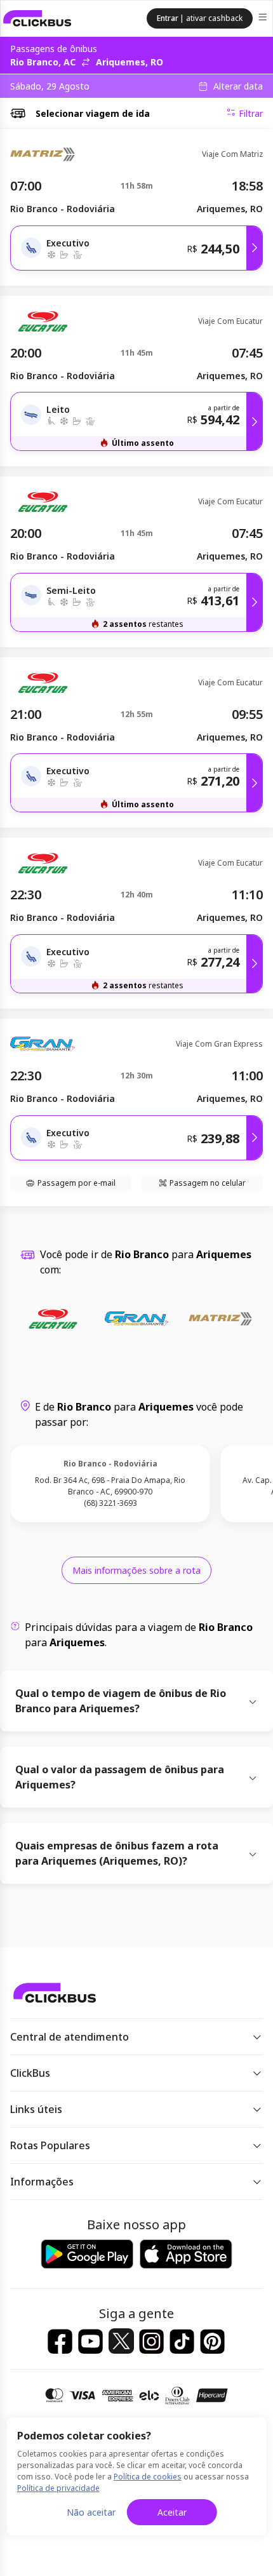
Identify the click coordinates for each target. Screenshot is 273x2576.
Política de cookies (148, 2477)
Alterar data (238, 86)
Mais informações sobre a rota (136, 1570)
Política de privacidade (58, 2488)
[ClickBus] (37, 18)
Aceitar (172, 2512)
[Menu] (264, 19)
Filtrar (251, 113)
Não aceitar (91, 2512)
